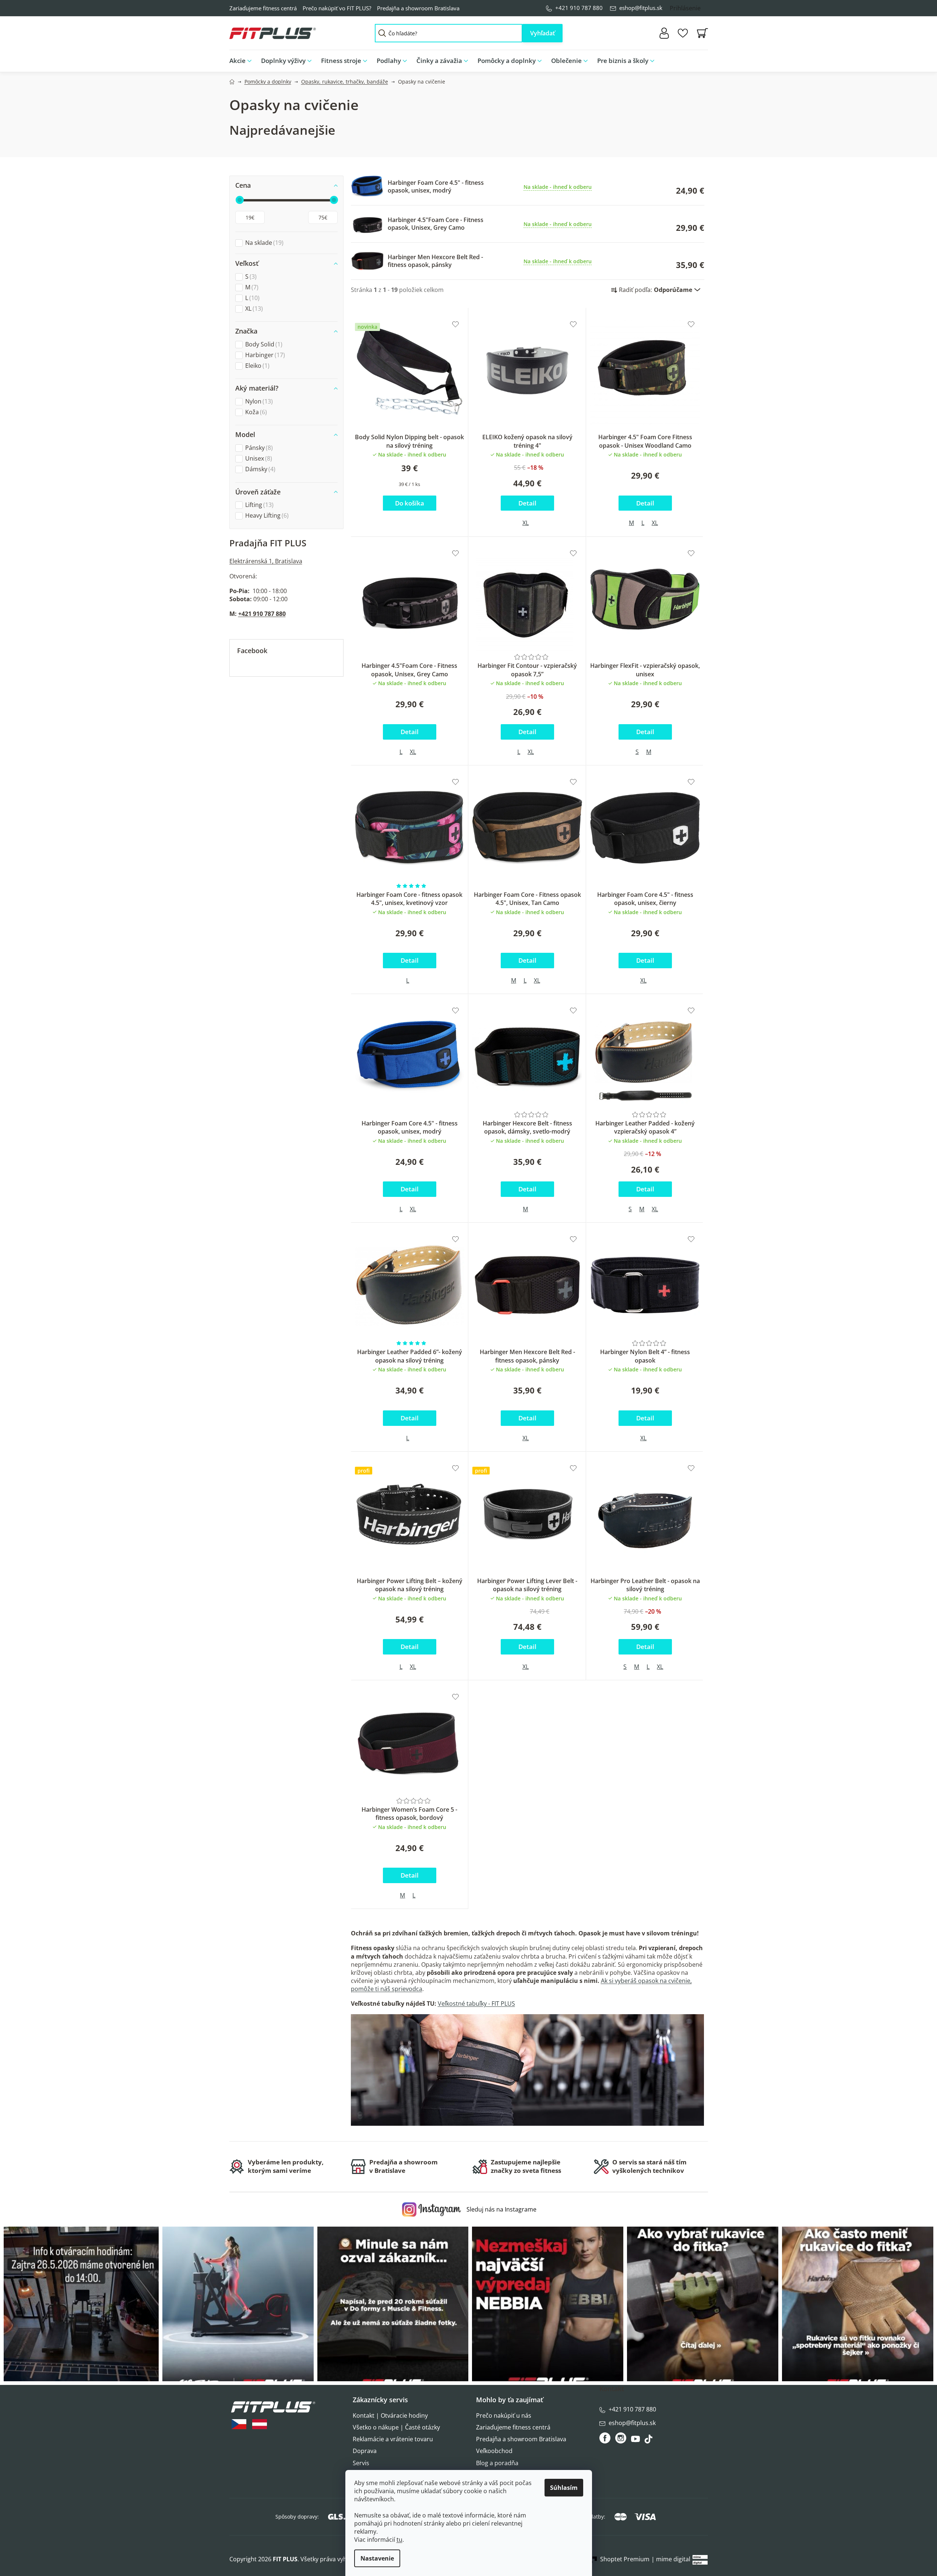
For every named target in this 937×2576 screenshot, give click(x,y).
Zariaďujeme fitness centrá (263, 8)
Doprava (365, 2451)
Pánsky (258, 448)
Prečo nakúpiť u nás (504, 2415)
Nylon (258, 401)
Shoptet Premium (625, 2559)
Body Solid (263, 344)
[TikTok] (649, 2441)
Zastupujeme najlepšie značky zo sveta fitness (526, 2166)
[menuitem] (243, 61)
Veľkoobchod (494, 2451)
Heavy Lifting (266, 516)
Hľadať (543, 33)
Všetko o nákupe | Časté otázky (396, 2427)
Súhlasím (564, 2488)
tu (399, 2540)
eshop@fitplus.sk (641, 8)
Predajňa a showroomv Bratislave (404, 2166)
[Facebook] (605, 2438)
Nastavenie (377, 2558)
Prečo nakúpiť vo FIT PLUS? (337, 8)
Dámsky (259, 469)
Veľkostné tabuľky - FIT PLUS (476, 2004)
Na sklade (263, 243)
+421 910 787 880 (579, 8)
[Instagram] (621, 2438)
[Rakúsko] (260, 2424)
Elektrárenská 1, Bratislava (266, 561)
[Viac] (696, 59)
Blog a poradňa (497, 2463)
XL (253, 309)
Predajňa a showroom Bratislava (418, 8)
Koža (255, 412)
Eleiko (256, 366)
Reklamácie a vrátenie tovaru (393, 2439)
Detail (527, 503)
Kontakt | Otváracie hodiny (390, 2415)
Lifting (258, 505)
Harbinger (264, 355)
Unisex (258, 459)
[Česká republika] (239, 2424)
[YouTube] (636, 2441)
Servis (361, 2463)
